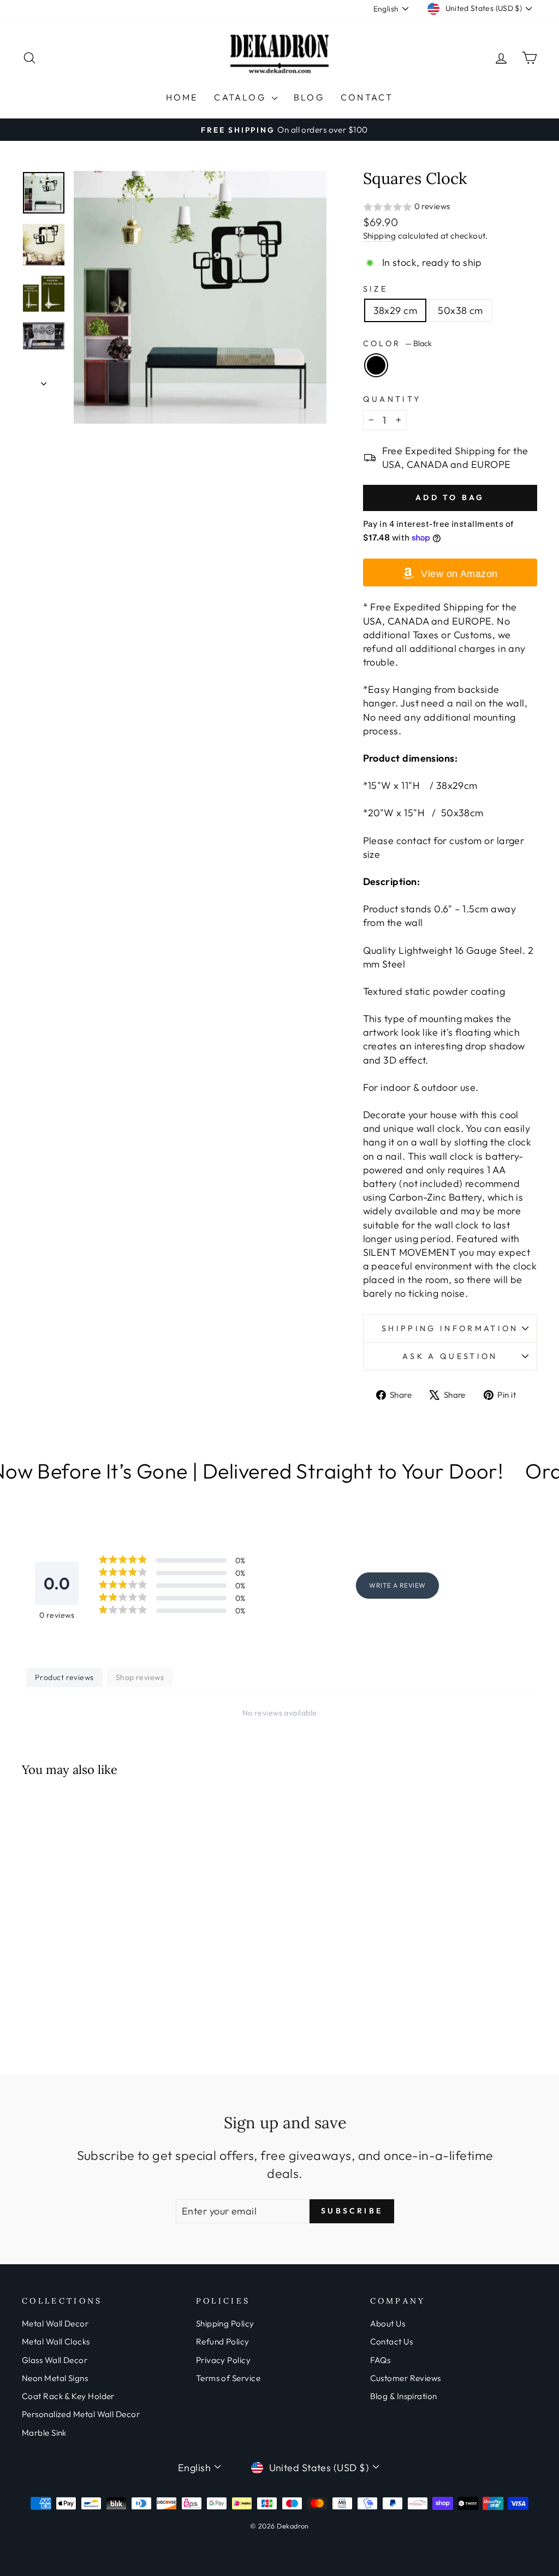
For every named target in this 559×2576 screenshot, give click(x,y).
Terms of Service (228, 2378)
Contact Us (392, 2341)
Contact (367, 97)
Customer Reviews (406, 2378)
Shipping (380, 236)
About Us (388, 2323)
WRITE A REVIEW (397, 1585)
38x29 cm (396, 310)
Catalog (242, 97)
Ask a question (450, 1356)
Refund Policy (223, 2341)
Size (375, 289)
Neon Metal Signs (55, 2378)
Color (397, 343)
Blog (309, 97)
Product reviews (64, 1677)
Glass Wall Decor (55, 2360)
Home (182, 97)
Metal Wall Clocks (56, 2341)
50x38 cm (460, 310)
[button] (450, 207)
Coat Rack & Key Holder (68, 2396)
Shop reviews (140, 1677)
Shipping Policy (225, 2323)
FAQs (380, 2360)
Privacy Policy (223, 2360)
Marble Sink (44, 2433)
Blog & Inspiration (404, 2396)
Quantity (392, 399)
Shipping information (450, 1328)
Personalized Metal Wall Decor (81, 2414)
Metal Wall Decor (55, 2323)
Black (376, 365)
